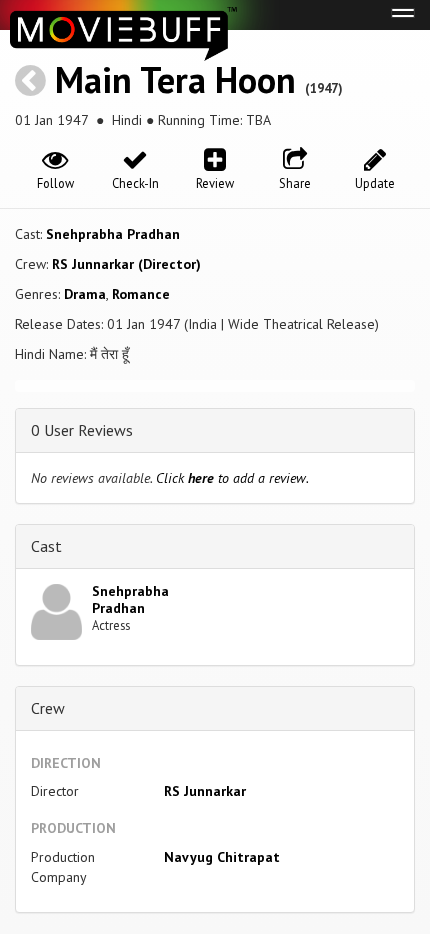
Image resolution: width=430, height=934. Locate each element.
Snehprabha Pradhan (113, 234)
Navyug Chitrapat (222, 857)
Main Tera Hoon (175, 79)
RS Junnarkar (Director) (126, 264)
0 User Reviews (82, 430)
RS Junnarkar (205, 791)
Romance (141, 294)
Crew (48, 708)
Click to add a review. (232, 478)
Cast (46, 546)
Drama (85, 294)
